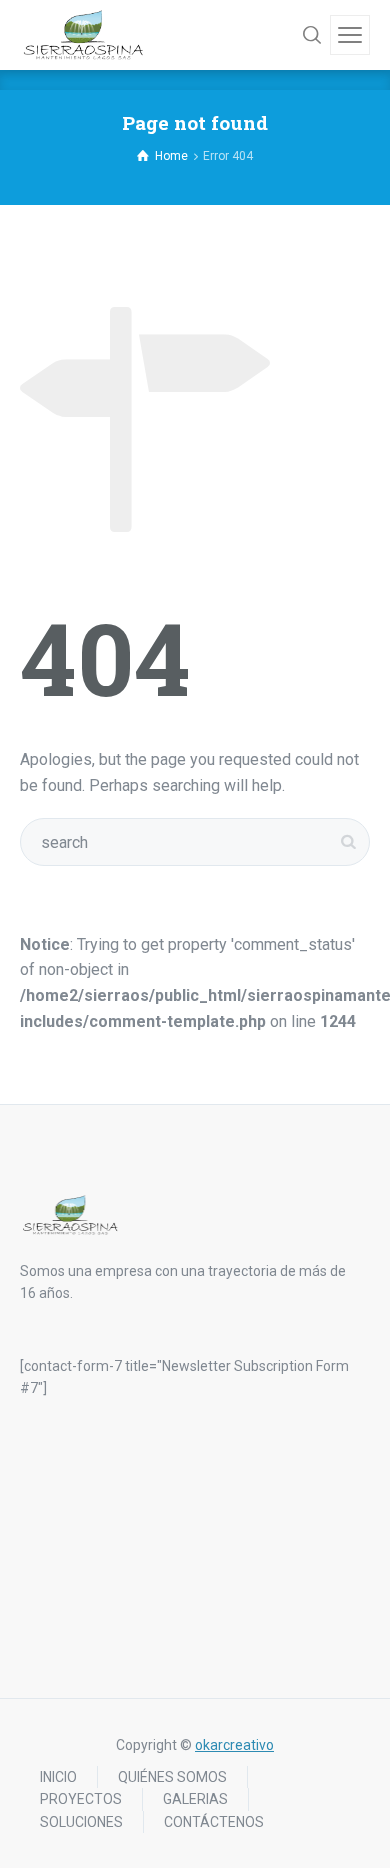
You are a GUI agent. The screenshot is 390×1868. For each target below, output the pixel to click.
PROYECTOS (81, 1799)
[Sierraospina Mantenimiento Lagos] (83, 35)
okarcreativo (234, 1745)
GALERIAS (195, 1799)
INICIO (58, 1777)
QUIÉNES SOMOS (172, 1777)
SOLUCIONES (81, 1822)
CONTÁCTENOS (214, 1822)
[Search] (312, 35)
